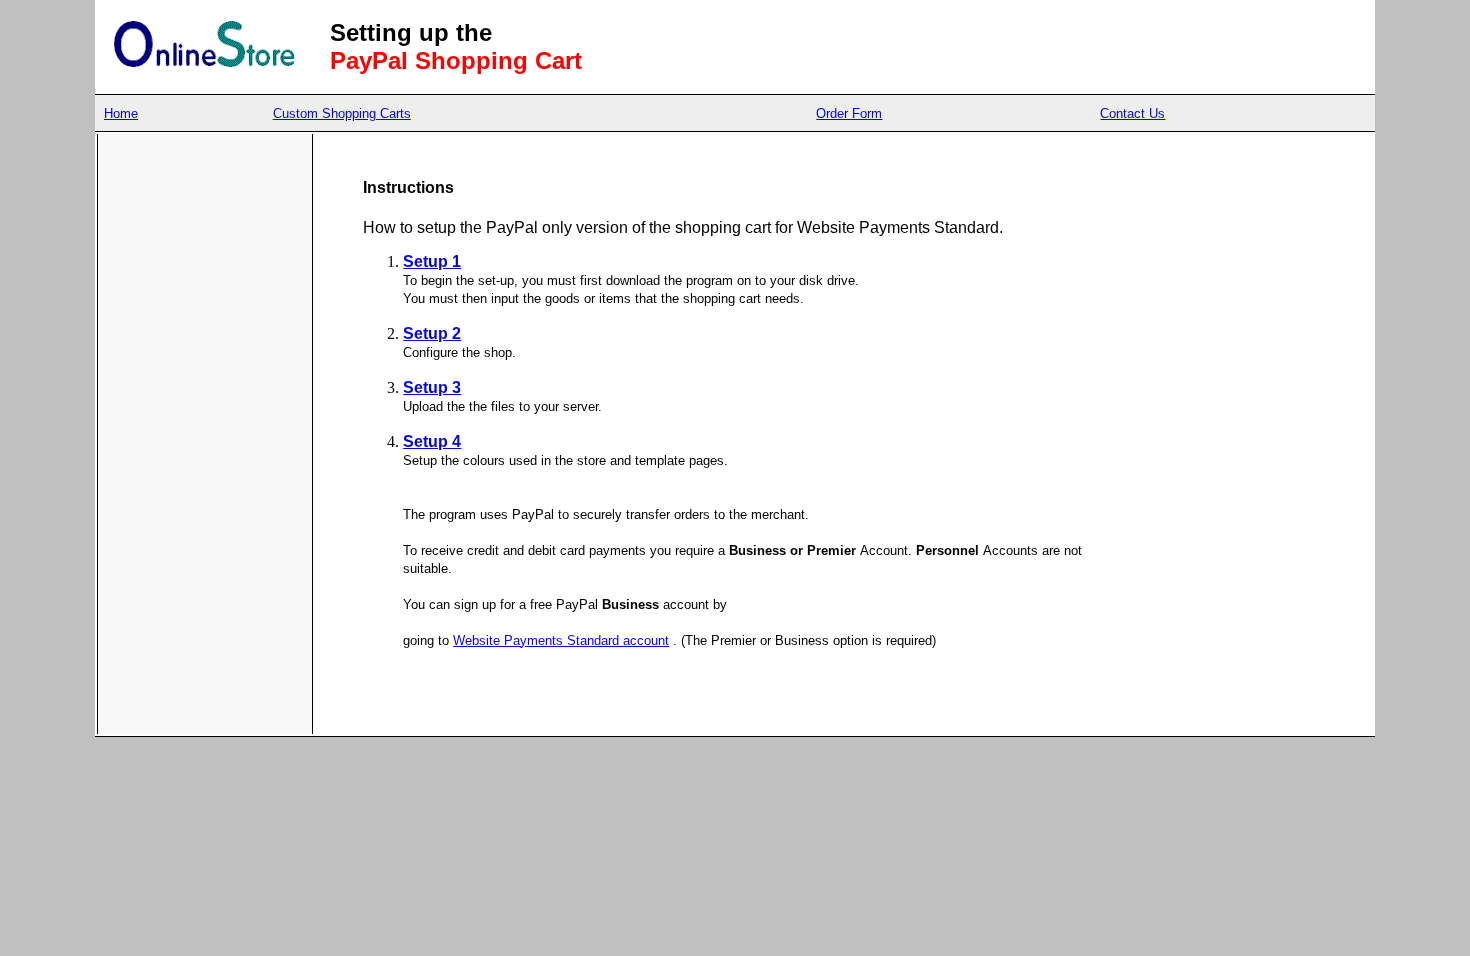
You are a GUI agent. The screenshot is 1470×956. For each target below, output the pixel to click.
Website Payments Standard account (561, 640)
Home (121, 113)
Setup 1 (432, 261)
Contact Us (1132, 113)
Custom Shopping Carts (342, 113)
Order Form (849, 113)
